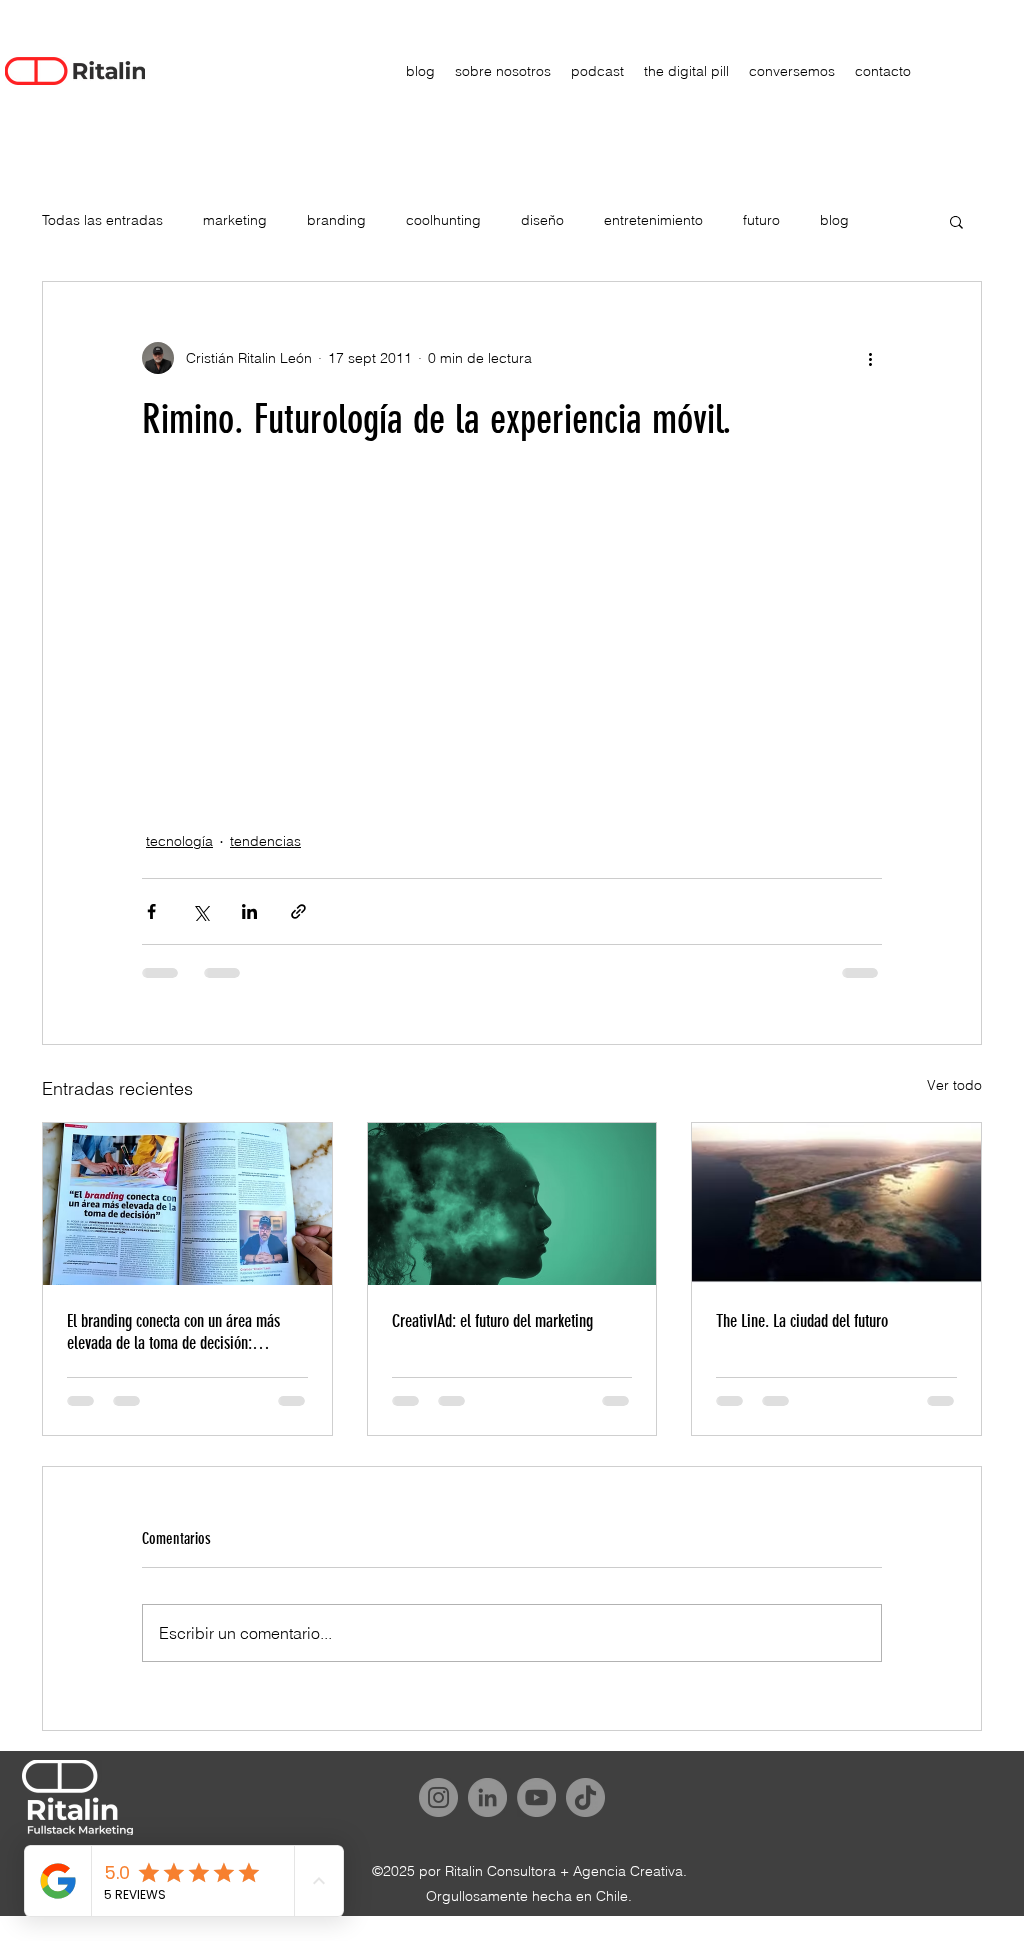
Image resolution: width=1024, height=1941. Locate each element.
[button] (956, 221)
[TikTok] (585, 1797)
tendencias (265, 841)
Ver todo (954, 1085)
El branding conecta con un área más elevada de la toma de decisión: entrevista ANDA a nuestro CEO (173, 1332)
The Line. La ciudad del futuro (802, 1321)
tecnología (179, 841)
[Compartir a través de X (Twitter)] (200, 911)
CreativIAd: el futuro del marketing (492, 1321)
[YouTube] (536, 1797)
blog (834, 220)
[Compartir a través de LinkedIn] (249, 911)
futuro (761, 220)
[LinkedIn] (487, 1797)
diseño (542, 220)
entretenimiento (653, 220)
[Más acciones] (870, 358)
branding (336, 220)
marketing (235, 220)
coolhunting (443, 220)
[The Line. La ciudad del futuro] (836, 1204)
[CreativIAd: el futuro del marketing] (512, 1204)
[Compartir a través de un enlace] (298, 911)
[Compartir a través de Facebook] (151, 911)
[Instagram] (438, 1797)
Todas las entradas (102, 220)
